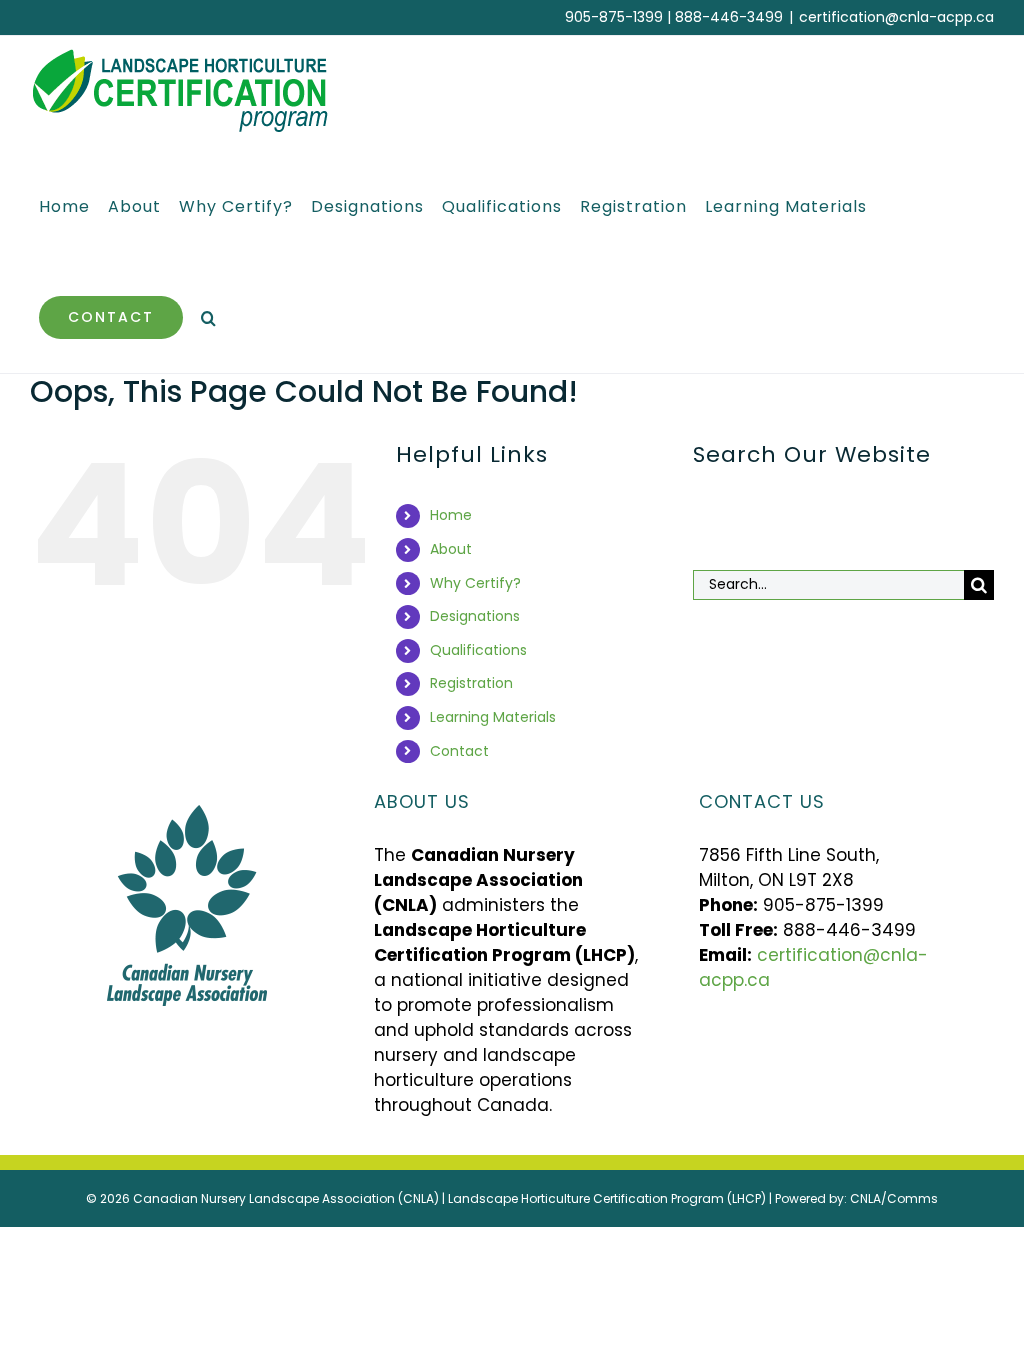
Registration (471, 683)
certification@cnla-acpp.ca (896, 17)
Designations (475, 616)
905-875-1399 (614, 17)
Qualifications (478, 650)
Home (451, 515)
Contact (459, 751)
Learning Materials (493, 717)
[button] (209, 317)
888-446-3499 (729, 17)
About (451, 549)
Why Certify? (475, 583)
